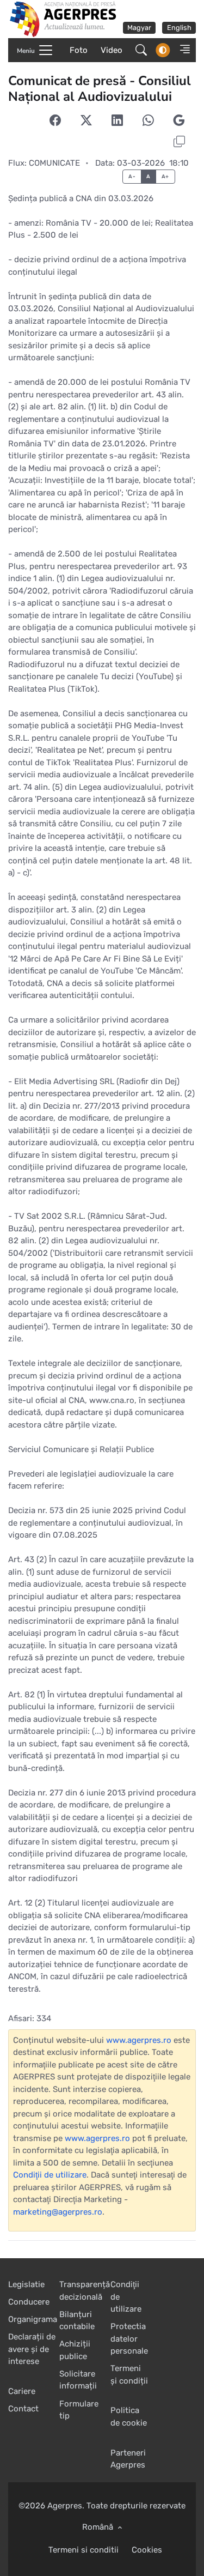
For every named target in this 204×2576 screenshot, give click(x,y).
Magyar (139, 28)
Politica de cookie (129, 2417)
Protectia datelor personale (129, 2339)
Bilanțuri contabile (77, 2321)
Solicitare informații (78, 2380)
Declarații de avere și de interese (32, 2349)
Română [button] (99, 2527)
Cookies (147, 2550)
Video (112, 50)
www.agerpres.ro (139, 2040)
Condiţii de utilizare (50, 2175)
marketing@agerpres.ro (58, 2212)
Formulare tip (79, 2410)
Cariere (22, 2391)
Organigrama (33, 2319)
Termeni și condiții (129, 2375)
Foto (79, 50)
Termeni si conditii (84, 2550)
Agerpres (65, 2506)
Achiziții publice (75, 2350)
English (179, 28)
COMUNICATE (54, 163)
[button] (182, 50)
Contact (23, 2409)
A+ (165, 176)
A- (132, 176)
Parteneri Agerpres (128, 2459)
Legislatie (26, 2284)
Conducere (29, 2302)
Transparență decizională (85, 2291)
